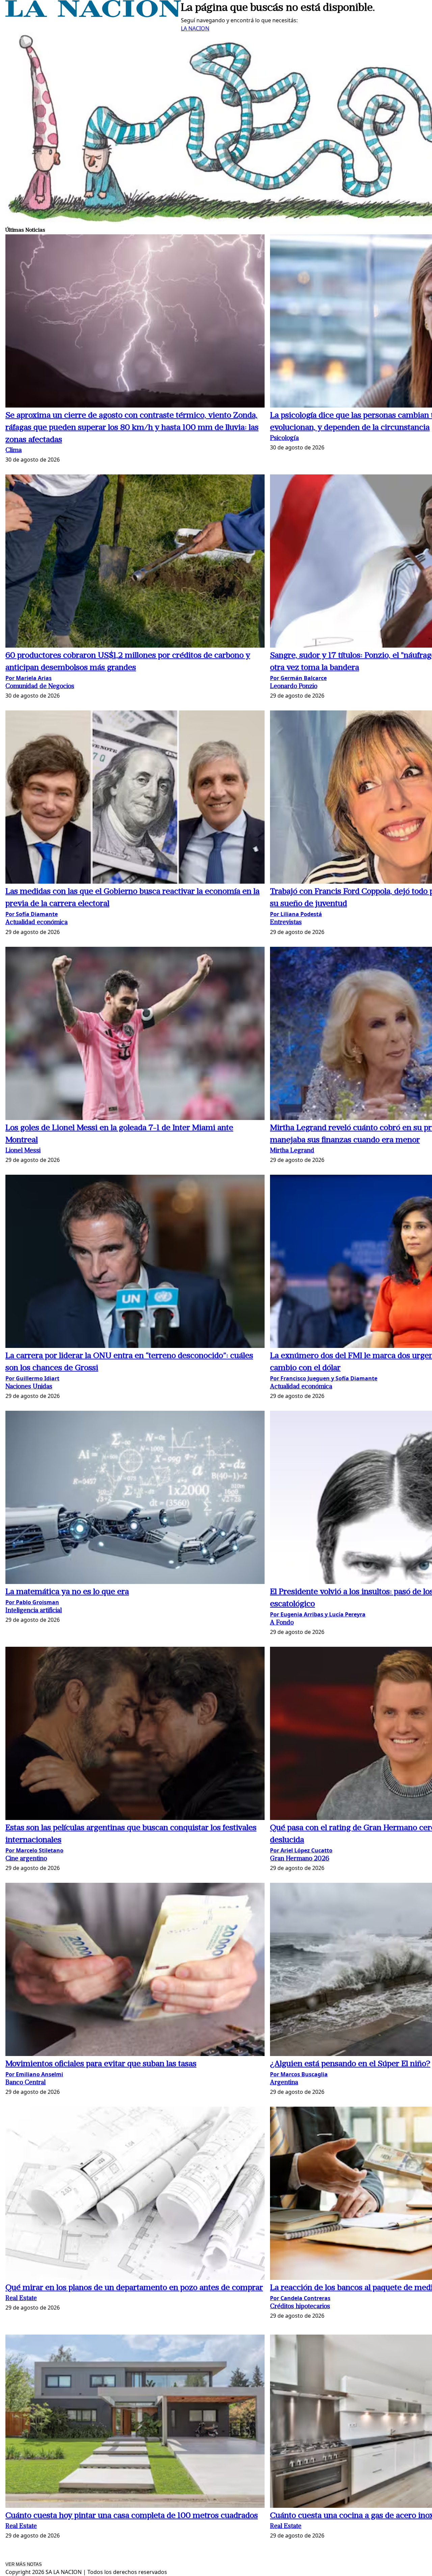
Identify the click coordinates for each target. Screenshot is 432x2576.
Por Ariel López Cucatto (301, 1850)
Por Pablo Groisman (32, 1602)
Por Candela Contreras (300, 2298)
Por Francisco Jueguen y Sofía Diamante (324, 1378)
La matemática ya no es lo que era (67, 1592)
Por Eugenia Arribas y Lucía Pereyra (318, 1614)
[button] (135, 322)
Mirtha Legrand (292, 1151)
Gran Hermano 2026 (300, 1859)
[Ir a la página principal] (93, 15)
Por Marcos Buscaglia (299, 2074)
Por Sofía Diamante (32, 914)
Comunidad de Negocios (40, 687)
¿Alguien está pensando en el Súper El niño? (350, 2064)
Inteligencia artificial (34, 1611)
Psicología (284, 438)
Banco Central (25, 2083)
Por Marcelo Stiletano (34, 1850)
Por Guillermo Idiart (32, 1378)
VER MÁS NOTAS (24, 2564)
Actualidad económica (36, 923)
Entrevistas (286, 923)
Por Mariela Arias (29, 678)
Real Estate (21, 2299)
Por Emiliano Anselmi (34, 2074)
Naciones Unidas (29, 1387)
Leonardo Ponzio (294, 687)
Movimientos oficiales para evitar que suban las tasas (101, 2064)
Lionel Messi (23, 1151)
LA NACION (195, 28)
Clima (13, 451)
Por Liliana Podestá (296, 914)
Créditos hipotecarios (300, 2307)
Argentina (284, 2083)
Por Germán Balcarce (298, 678)
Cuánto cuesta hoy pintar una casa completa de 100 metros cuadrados (132, 2516)
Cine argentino (26, 1859)
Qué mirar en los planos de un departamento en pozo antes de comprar (134, 2288)
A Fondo (282, 1623)
